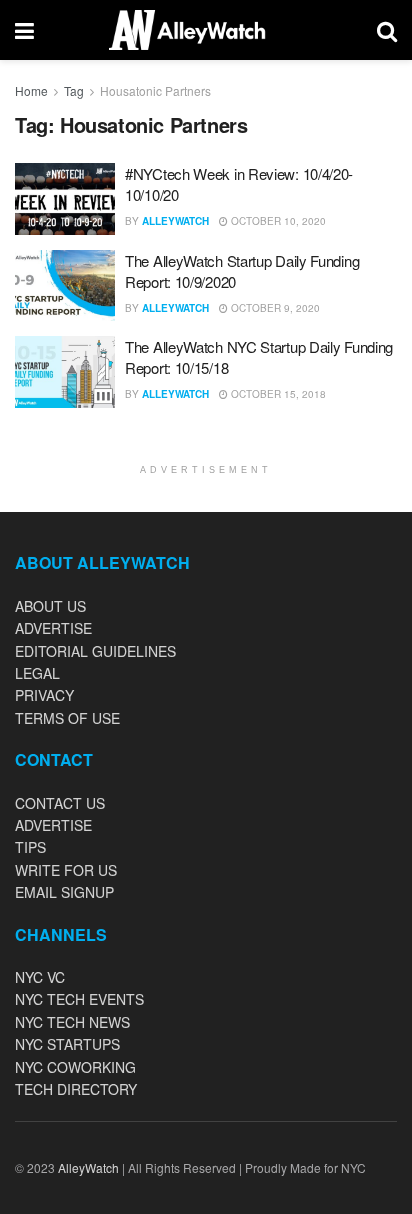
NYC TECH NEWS (72, 1022)
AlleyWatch (175, 221)
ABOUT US (50, 606)
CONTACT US (60, 803)
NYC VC (40, 977)
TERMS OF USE (67, 718)
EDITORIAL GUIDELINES (95, 651)
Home (31, 90)
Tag (74, 90)
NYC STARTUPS (67, 1044)
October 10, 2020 (277, 221)
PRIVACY (44, 695)
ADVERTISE (53, 628)
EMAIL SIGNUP (64, 892)
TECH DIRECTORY (76, 1089)
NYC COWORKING (75, 1067)
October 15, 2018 (277, 394)
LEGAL (37, 673)
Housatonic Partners (155, 90)
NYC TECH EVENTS (79, 999)
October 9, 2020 (274, 308)
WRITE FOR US (66, 870)
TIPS (30, 847)
